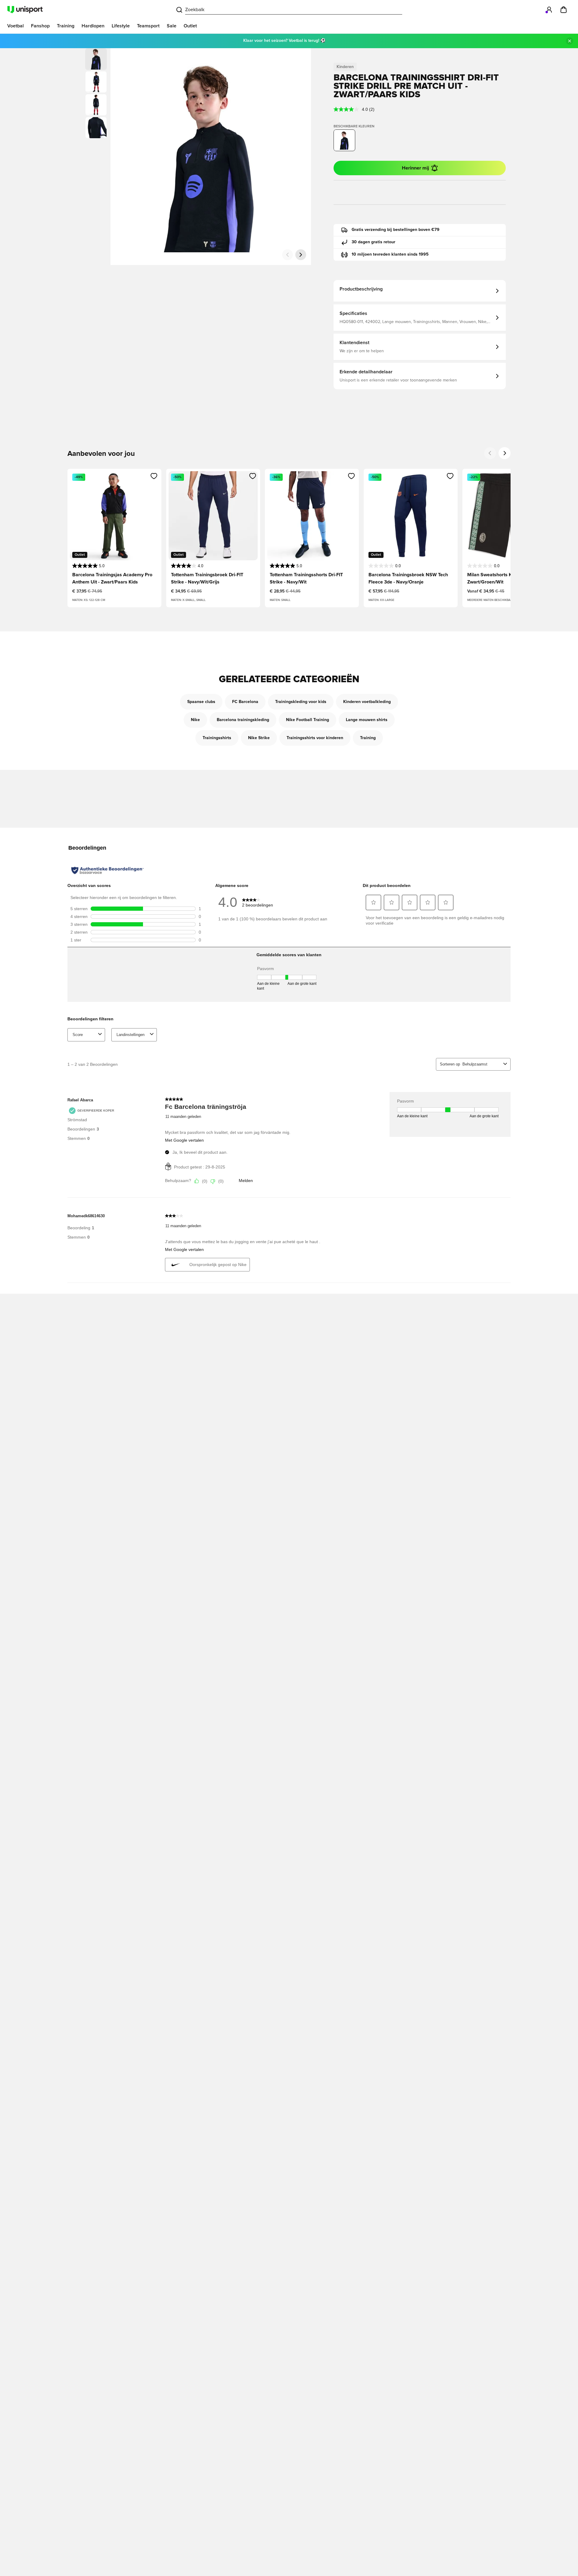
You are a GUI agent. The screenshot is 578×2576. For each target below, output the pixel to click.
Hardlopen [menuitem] (93, 26)
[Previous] (490, 453)
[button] (96, 82)
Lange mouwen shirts (367, 720)
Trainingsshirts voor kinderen (315, 738)
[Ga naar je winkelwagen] (564, 10)
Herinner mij (415, 168)
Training (368, 738)
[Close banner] (570, 41)
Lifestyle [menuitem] (121, 26)
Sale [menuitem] (172, 26)
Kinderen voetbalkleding (367, 702)
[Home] (25, 10)
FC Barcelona (245, 702)
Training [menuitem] (66, 26)
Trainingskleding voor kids (301, 702)
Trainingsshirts (217, 738)
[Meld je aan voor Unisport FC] (549, 10)
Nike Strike (259, 738)
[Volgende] (301, 255)
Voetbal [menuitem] (16, 26)
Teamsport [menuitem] (148, 26)
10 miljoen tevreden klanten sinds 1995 (390, 254)
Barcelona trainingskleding (243, 720)
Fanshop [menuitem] (40, 26)
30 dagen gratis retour (373, 242)
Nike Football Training (308, 720)
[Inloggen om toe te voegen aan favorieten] (154, 476)
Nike (195, 720)
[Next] (505, 453)
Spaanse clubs (201, 702)
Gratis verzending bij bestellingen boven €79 (396, 230)
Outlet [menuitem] (190, 26)
